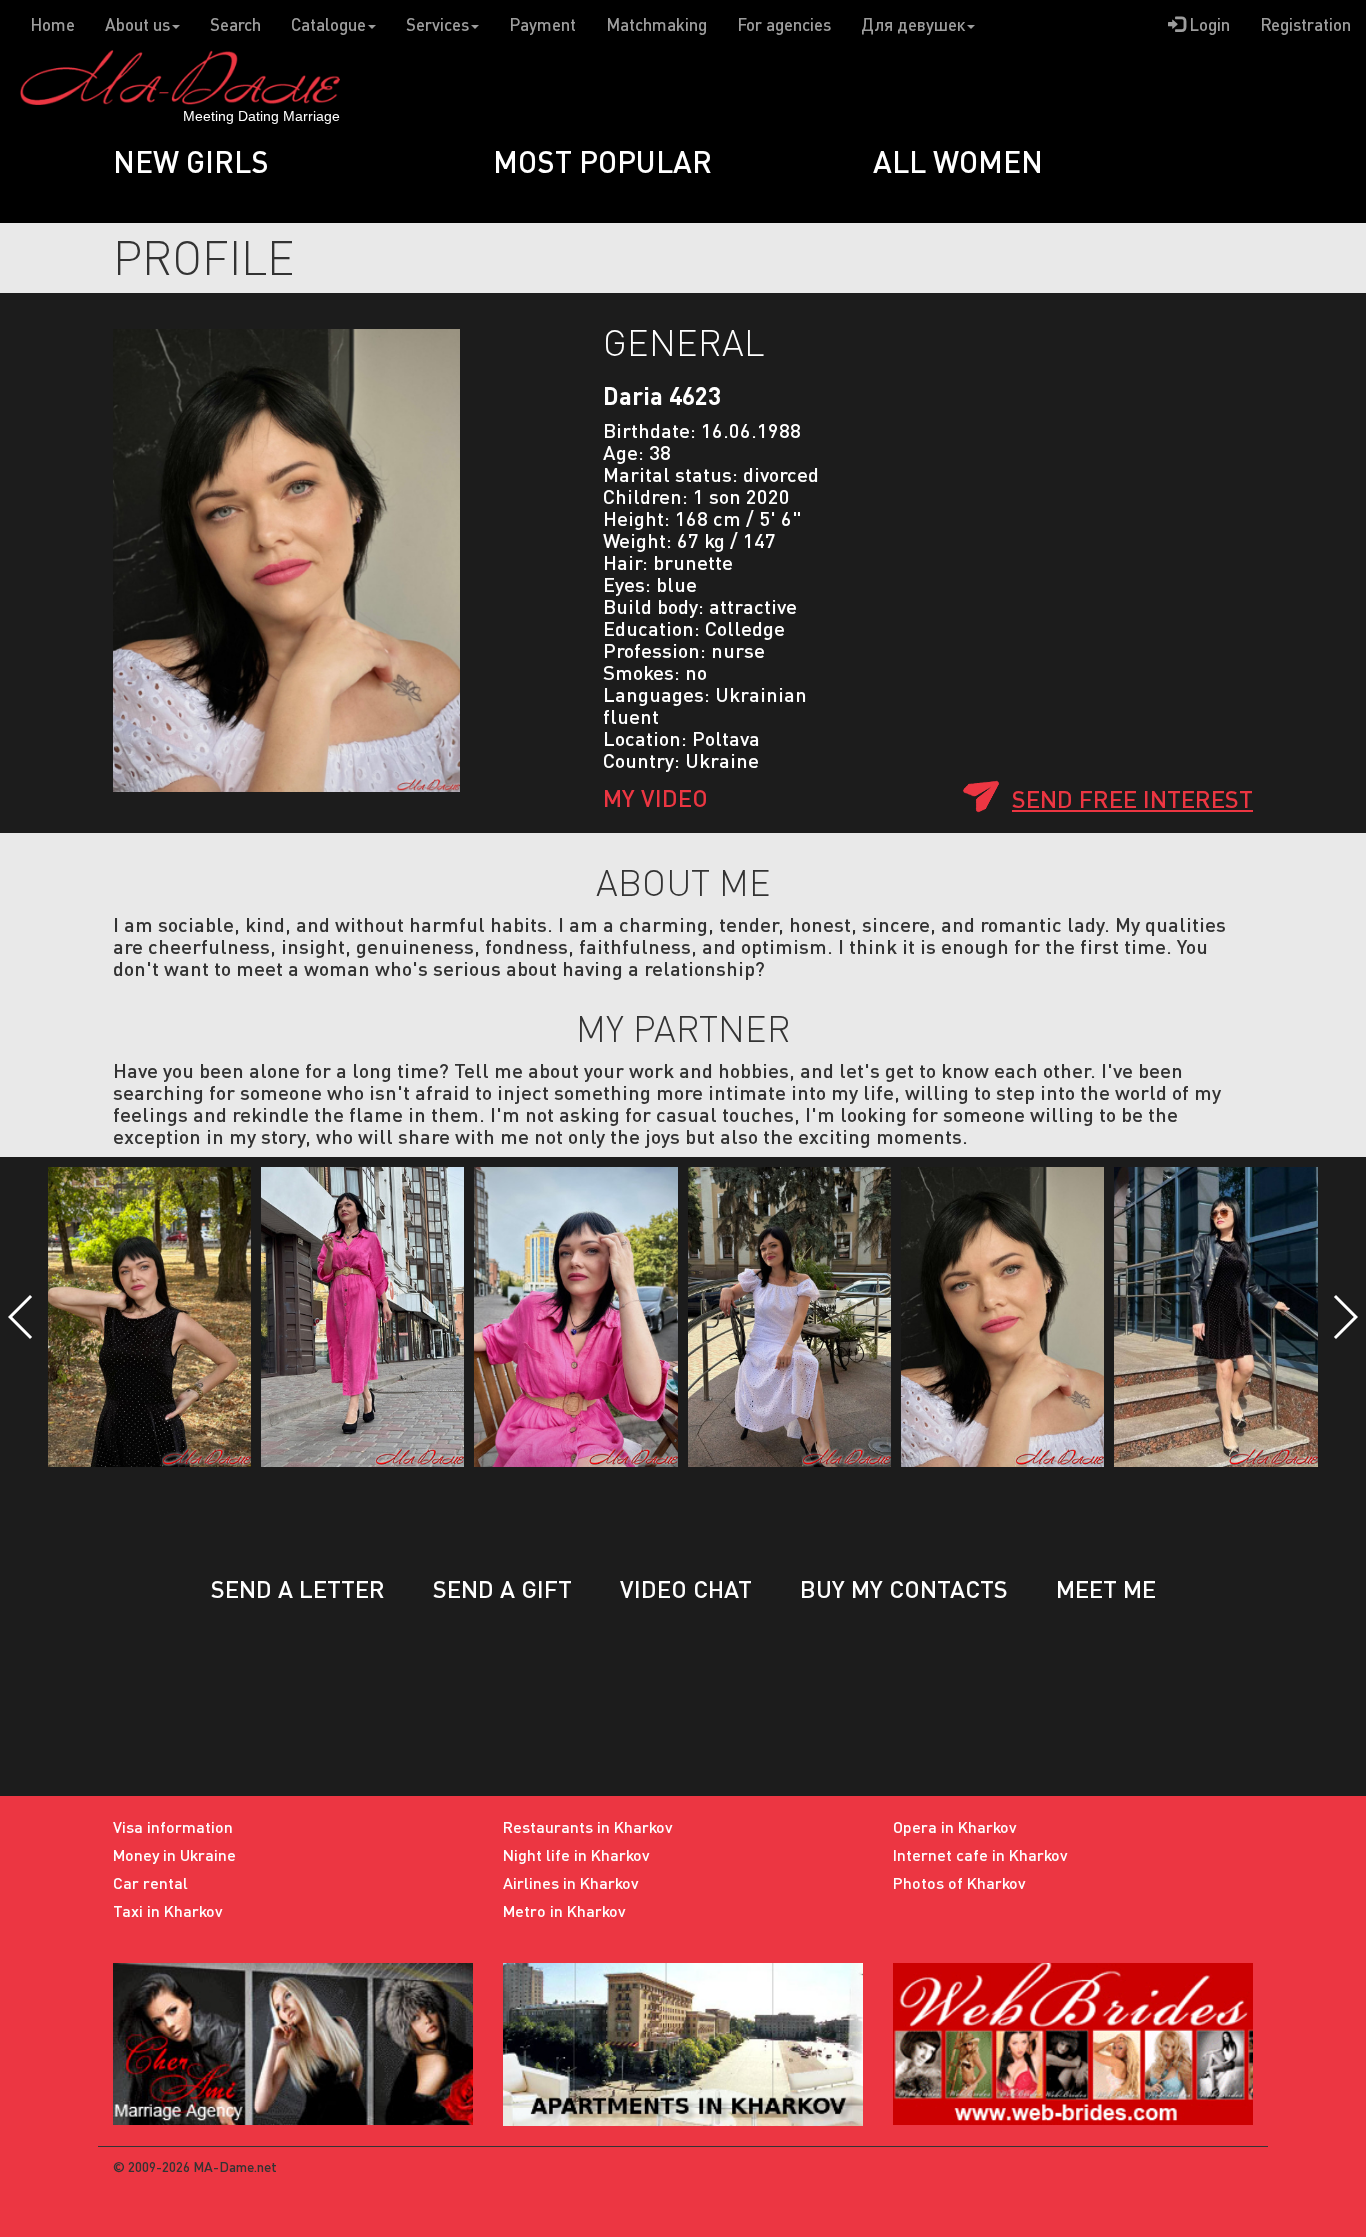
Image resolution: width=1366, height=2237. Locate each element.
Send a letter (298, 1588)
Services (437, 24)
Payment (542, 24)
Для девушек (913, 24)
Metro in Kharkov (564, 1910)
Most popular (602, 161)
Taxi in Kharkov (168, 1910)
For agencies (784, 24)
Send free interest (1132, 798)
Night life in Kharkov (576, 1854)
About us (137, 24)
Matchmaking (656, 24)
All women (958, 161)
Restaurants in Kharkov (588, 1826)
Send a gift (502, 1588)
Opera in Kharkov (955, 1826)
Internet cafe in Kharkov (980, 1854)
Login (1207, 24)
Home (52, 24)
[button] (21, 1317)
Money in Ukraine (174, 1854)
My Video (655, 797)
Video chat (686, 1588)
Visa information (173, 1826)
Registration (1305, 24)
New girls (191, 161)
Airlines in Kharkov (571, 1882)
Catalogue (328, 24)
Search (235, 24)
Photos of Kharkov (959, 1882)
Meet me (1106, 1588)
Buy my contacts (904, 1588)
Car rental (150, 1882)
